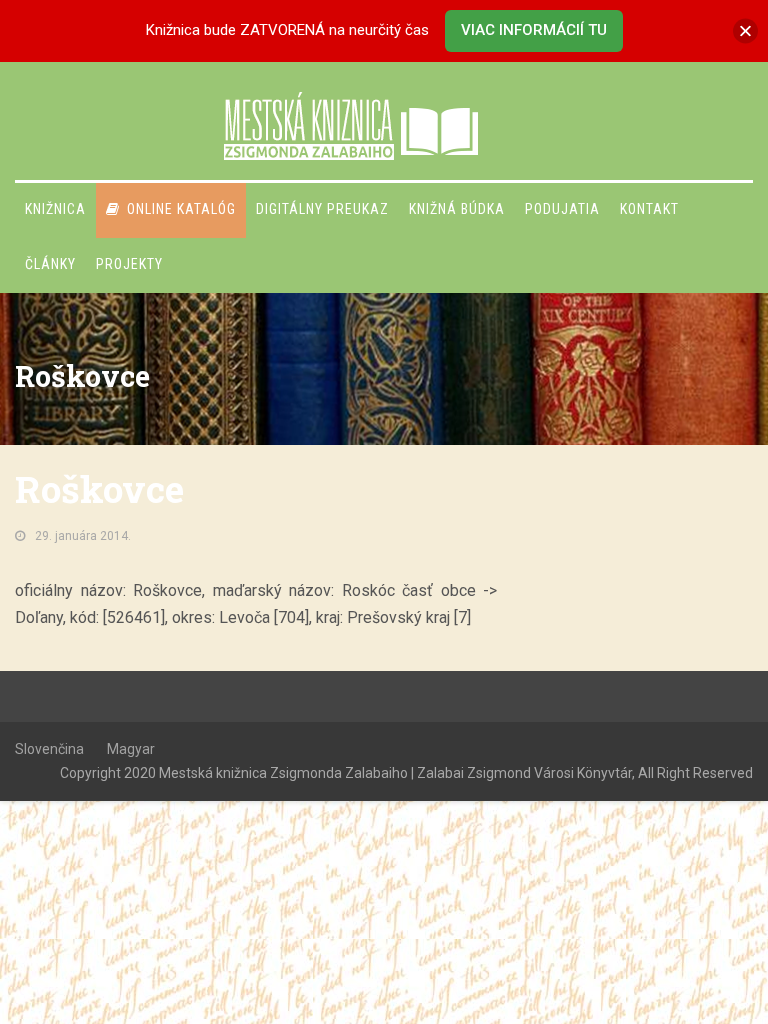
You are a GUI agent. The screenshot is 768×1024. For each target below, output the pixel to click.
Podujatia (562, 209)
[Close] (745, 30)
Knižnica (55, 209)
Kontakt (649, 209)
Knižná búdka (457, 209)
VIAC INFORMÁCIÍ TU (534, 30)
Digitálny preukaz (322, 209)
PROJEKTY (129, 264)
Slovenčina (49, 749)
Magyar (131, 749)
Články (50, 264)
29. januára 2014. (83, 536)
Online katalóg (181, 209)
